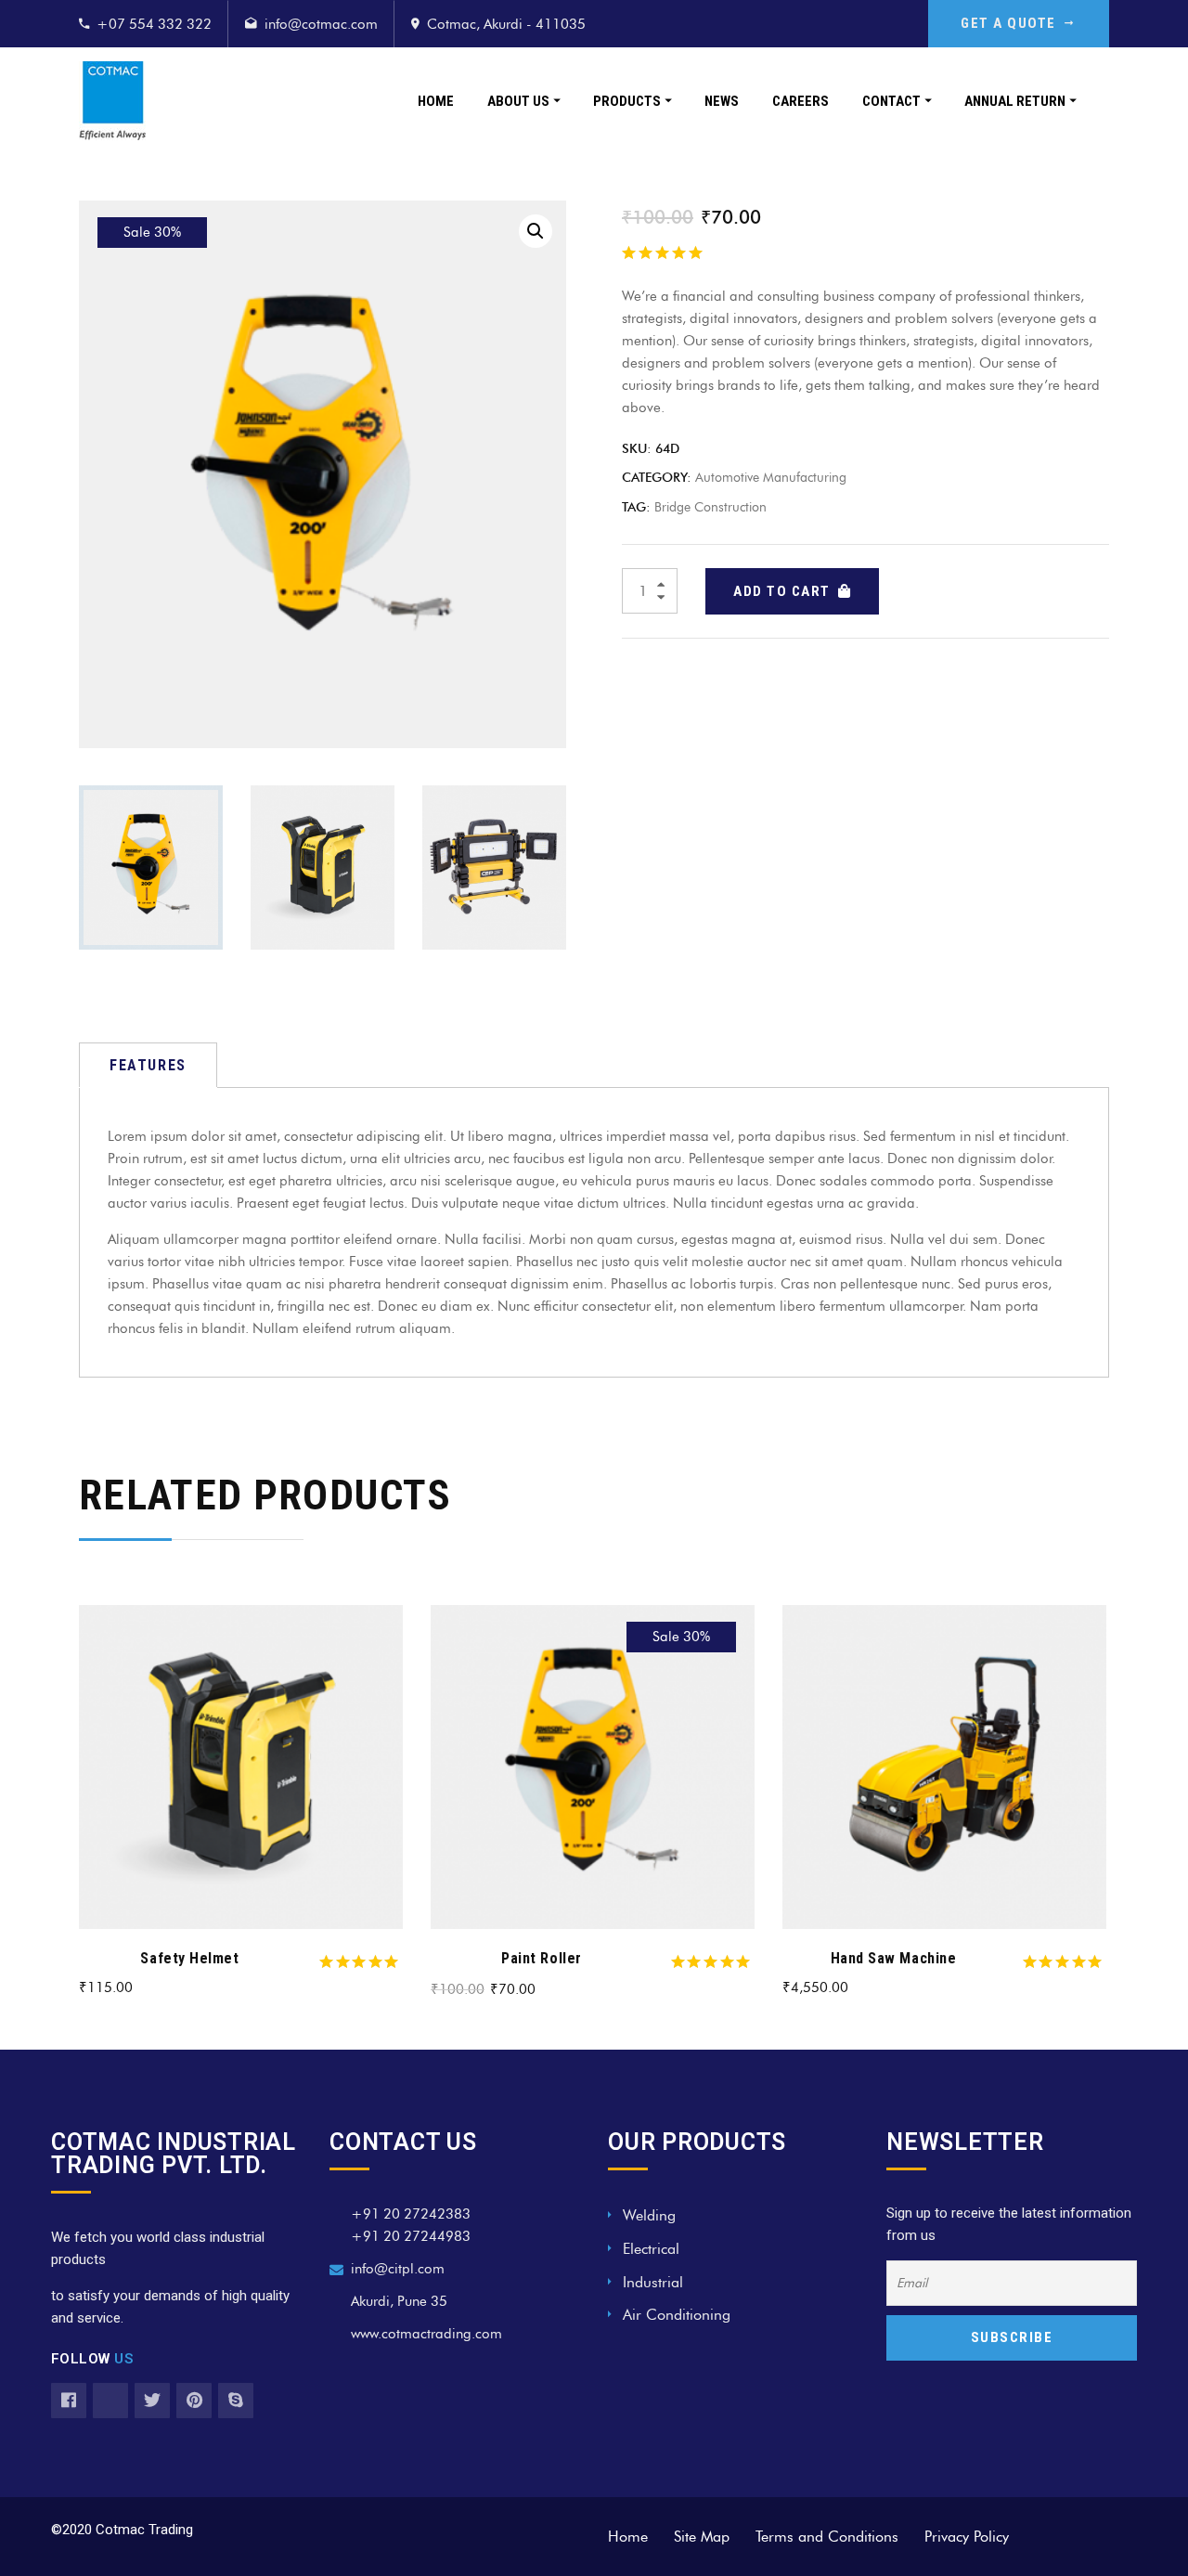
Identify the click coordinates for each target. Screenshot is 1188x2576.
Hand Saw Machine (894, 1958)
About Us (518, 101)
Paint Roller (541, 1958)
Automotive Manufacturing (771, 478)
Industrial (653, 2282)
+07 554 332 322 (154, 24)
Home (436, 101)
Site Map (702, 2537)
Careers (801, 101)
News (722, 101)
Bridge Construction (710, 507)
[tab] (148, 1065)
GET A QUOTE (1008, 23)
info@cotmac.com (321, 24)
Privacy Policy (967, 2537)
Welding (649, 2215)
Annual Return (1015, 101)
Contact (891, 101)
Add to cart (782, 591)
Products (627, 101)
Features (148, 1065)
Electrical (651, 2249)
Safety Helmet (189, 1958)
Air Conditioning (677, 2315)
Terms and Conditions (827, 2537)
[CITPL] (112, 101)
